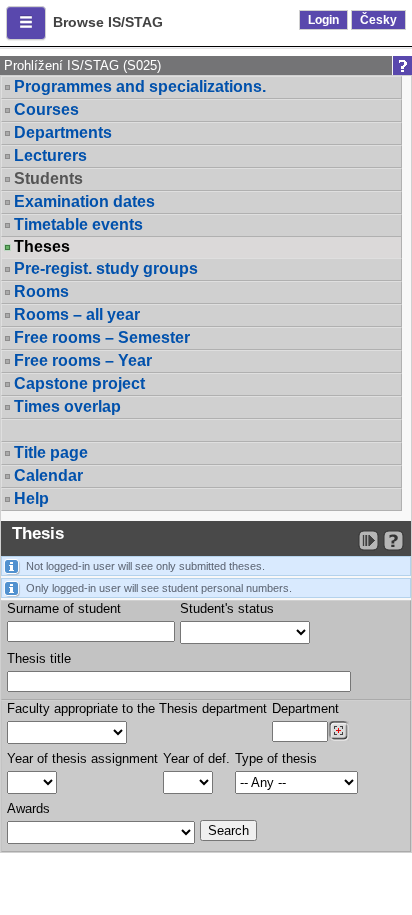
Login (323, 20)
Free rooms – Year (83, 360)
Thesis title (39, 658)
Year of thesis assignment (82, 758)
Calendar (48, 475)
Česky (378, 20)
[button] (26, 23)
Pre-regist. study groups (106, 268)
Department (305, 708)
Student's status (227, 608)
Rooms (41, 291)
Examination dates (84, 201)
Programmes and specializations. (140, 86)
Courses (46, 109)
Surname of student (64, 608)
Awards (28, 808)
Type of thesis (276, 758)
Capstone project (79, 383)
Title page (51, 452)
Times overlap (67, 406)
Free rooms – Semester (102, 337)
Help (31, 498)
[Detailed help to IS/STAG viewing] (393, 540)
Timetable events (78, 224)
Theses (42, 247)
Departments (63, 132)
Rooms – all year (77, 314)
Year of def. (196, 758)
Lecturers (50, 155)
